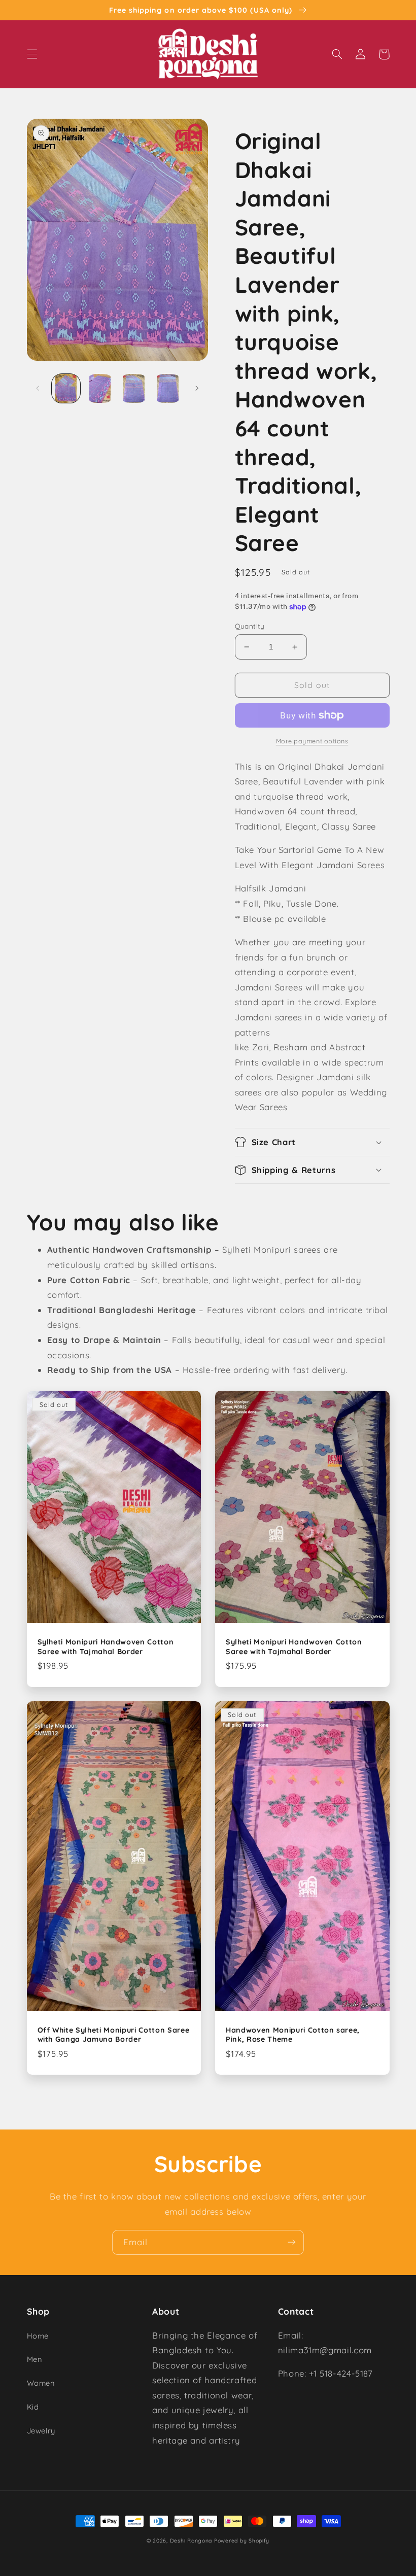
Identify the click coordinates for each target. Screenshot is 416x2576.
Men (34, 2359)
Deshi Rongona (191, 2540)
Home (38, 2336)
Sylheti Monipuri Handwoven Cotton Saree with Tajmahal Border (106, 1646)
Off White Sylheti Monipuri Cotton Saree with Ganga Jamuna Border (114, 2035)
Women (41, 2383)
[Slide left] (38, 388)
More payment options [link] (312, 741)
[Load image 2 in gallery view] (100, 388)
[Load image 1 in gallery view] (66, 388)
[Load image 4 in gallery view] (167, 388)
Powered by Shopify (242, 2540)
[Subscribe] (292, 2242)
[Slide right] (197, 388)
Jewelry (41, 2431)
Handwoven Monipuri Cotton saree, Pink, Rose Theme (293, 2035)
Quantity (250, 626)
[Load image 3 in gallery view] (133, 388)
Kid (33, 2407)
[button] (32, 54)
